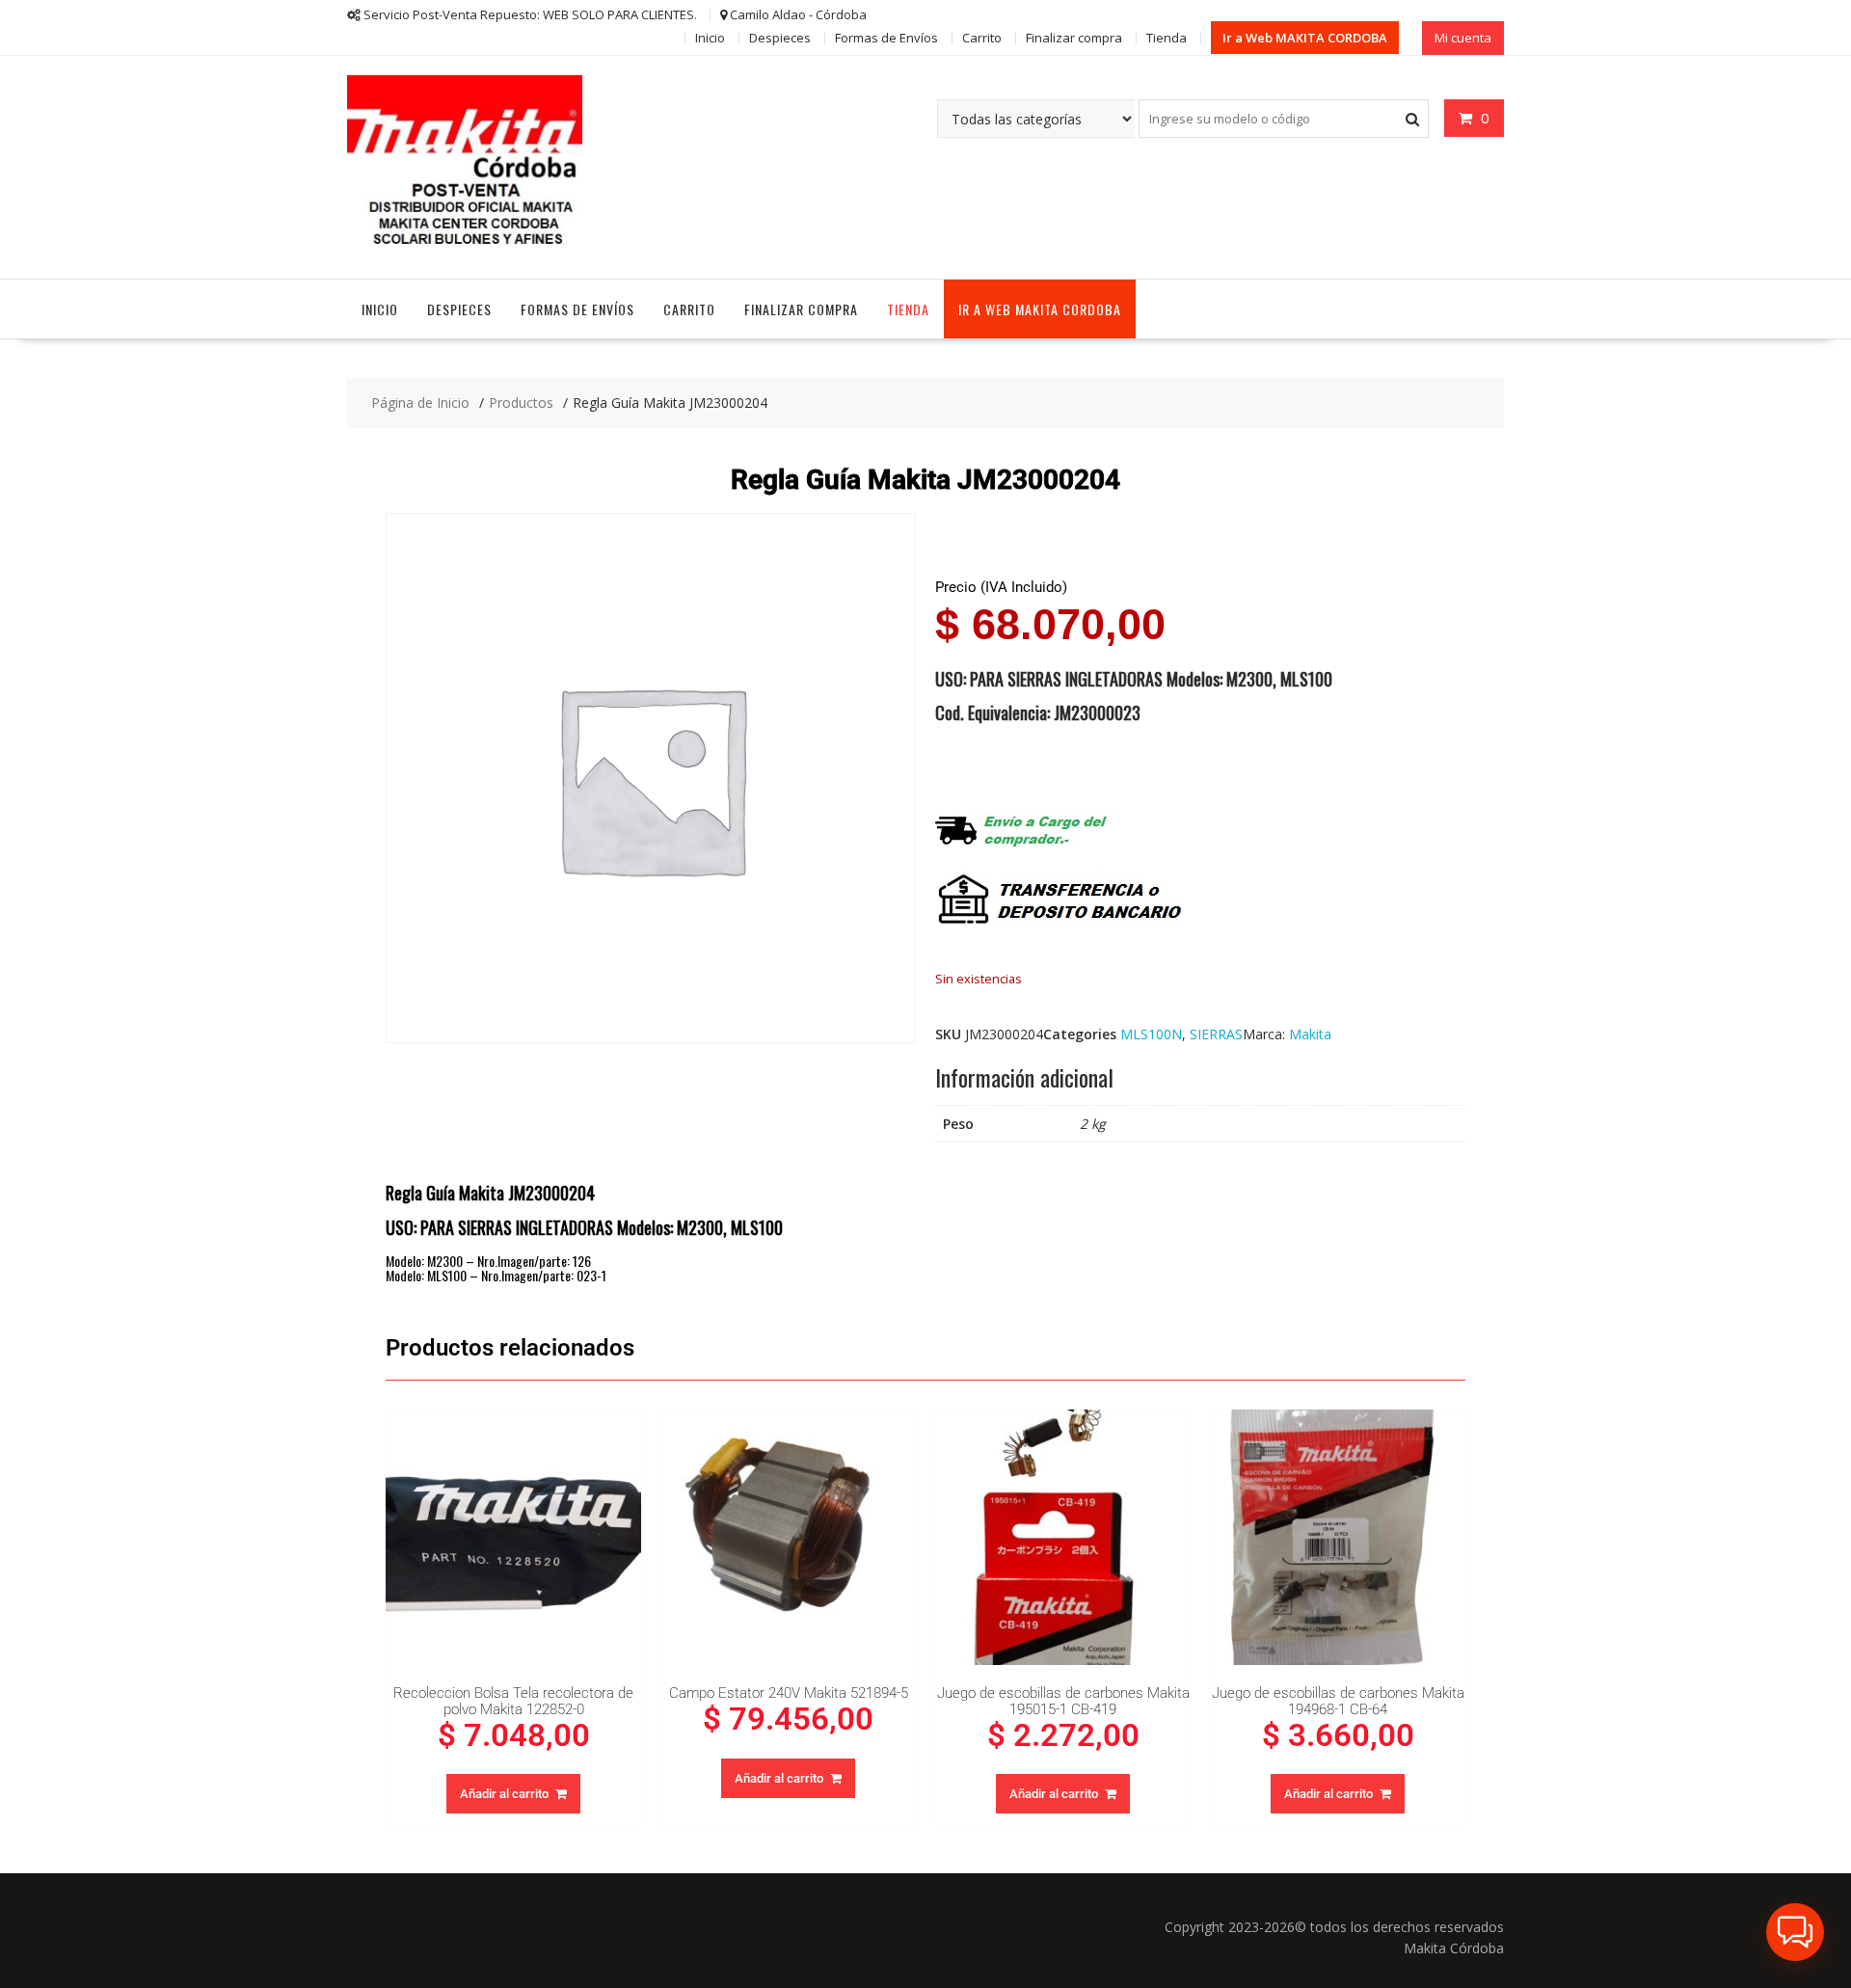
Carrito (982, 38)
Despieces (780, 38)
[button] (1795, 1932)
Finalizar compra (1074, 38)
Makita (1310, 1034)
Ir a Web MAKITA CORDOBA (1305, 38)
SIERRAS (1216, 1034)
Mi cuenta (1463, 38)
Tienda (1167, 38)
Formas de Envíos (886, 38)
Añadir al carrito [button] (504, 1794)
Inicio (710, 38)
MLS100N (1151, 1034)
